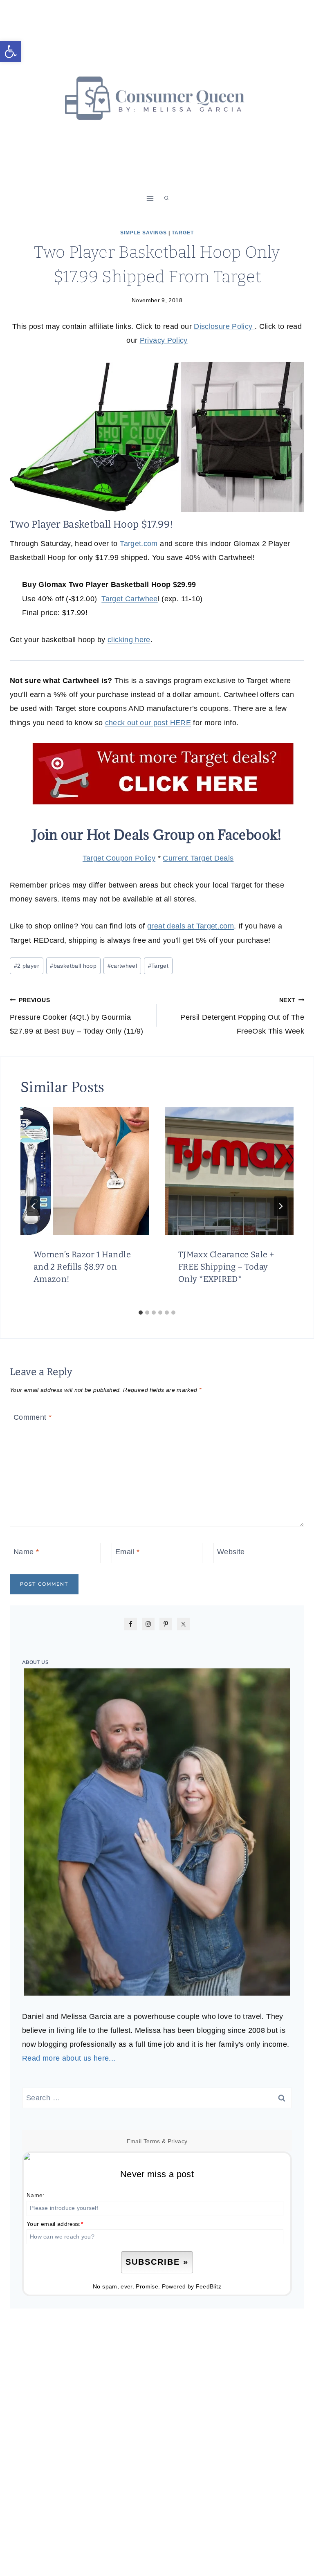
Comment (33, 1417)
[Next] (280, 1206)
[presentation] (85, 1171)
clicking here (129, 640)
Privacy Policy (164, 340)
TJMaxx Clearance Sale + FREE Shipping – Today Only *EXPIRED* (226, 1267)
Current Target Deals (198, 858)
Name (26, 1552)
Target (183, 233)
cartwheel (122, 966)
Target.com (139, 544)
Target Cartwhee (129, 599)
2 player (27, 966)
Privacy (178, 2141)
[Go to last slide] (34, 1206)
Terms (152, 2141)
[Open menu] (150, 198)
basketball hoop (73, 966)
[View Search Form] (166, 198)
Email (128, 1552)
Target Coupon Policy (119, 858)
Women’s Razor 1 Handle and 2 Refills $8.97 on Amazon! (82, 1267)
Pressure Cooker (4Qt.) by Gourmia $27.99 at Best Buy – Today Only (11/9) (77, 1016)
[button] (11, 52)
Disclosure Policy (224, 326)
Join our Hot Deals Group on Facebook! (157, 835)
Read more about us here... (69, 2058)
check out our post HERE (148, 723)
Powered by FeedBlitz (192, 2286)
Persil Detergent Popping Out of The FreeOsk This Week (242, 1016)
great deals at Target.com (191, 926)
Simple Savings (144, 233)
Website (231, 1552)
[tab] (141, 1313)
